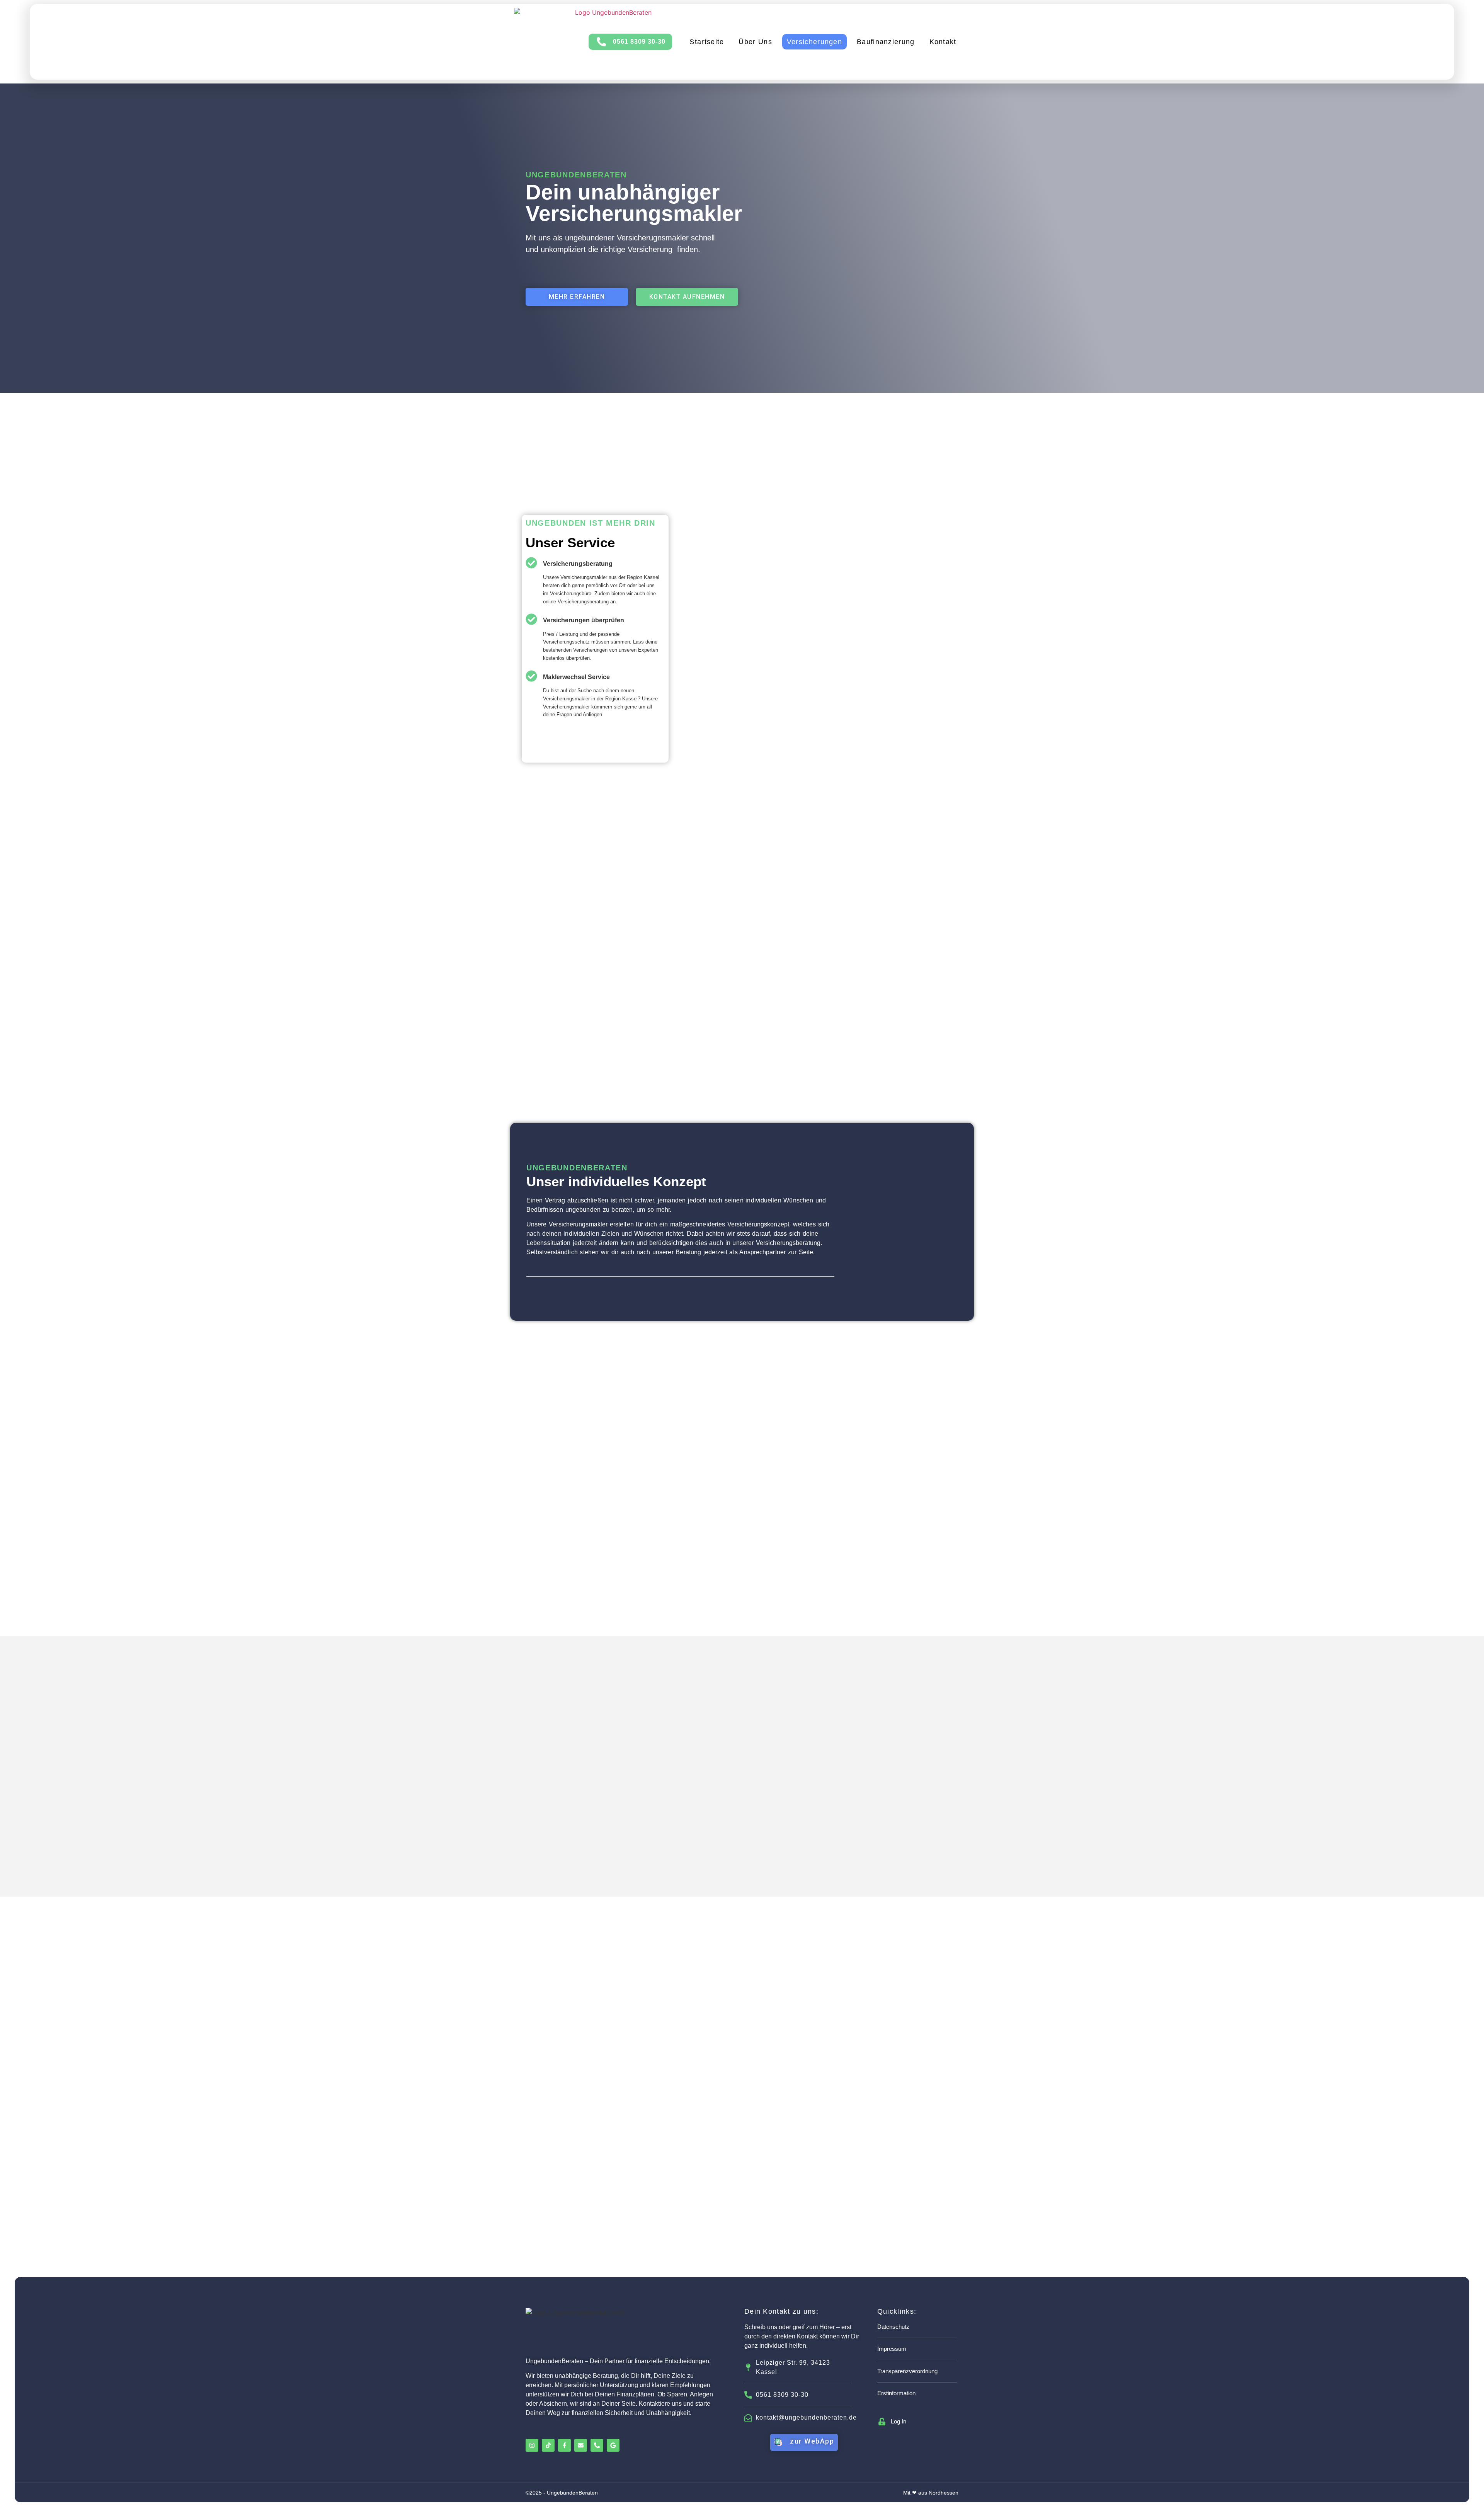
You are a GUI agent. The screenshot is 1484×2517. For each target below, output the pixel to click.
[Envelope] (581, 2445)
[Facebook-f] (564, 2445)
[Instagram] (532, 2445)
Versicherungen (814, 42)
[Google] (613, 2445)
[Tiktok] (548, 2445)
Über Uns (755, 42)
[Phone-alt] (597, 2445)
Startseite (707, 42)
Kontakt (943, 42)
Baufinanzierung (886, 42)
